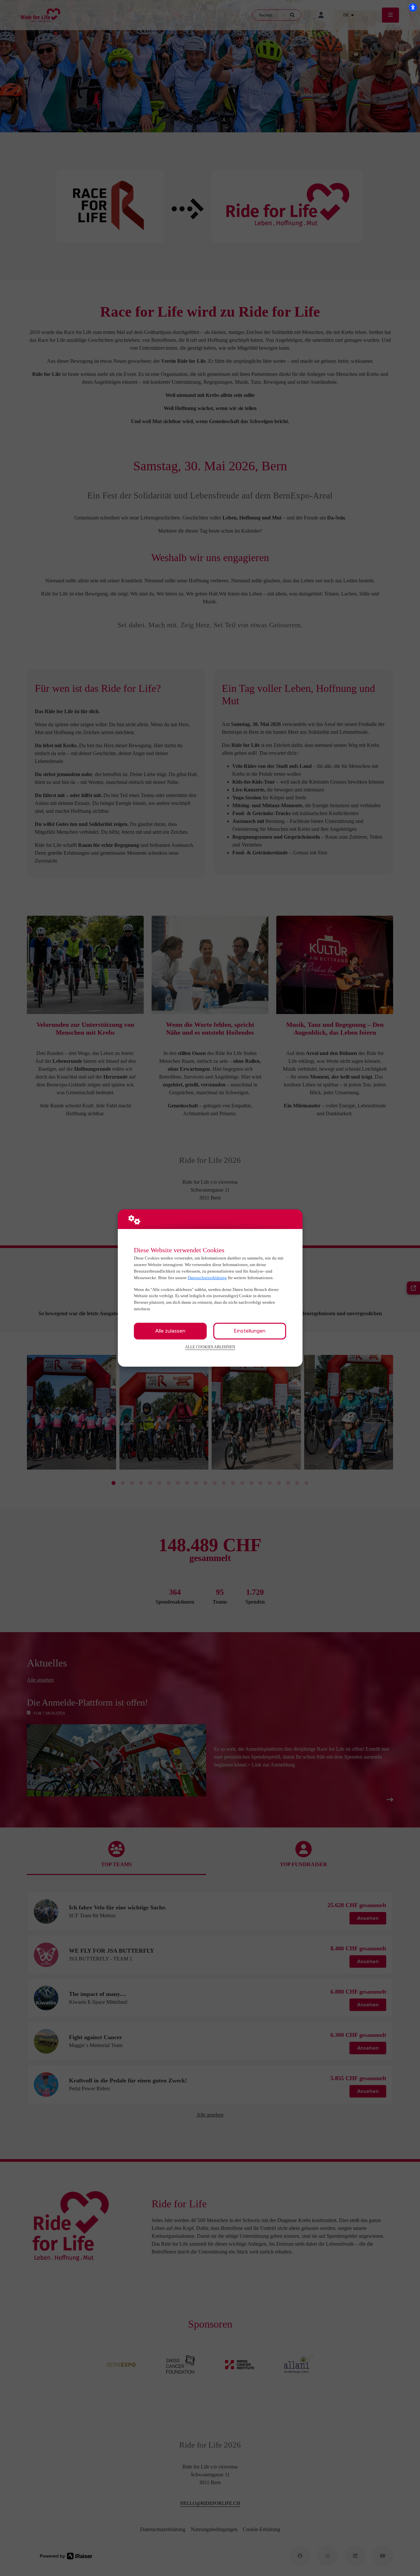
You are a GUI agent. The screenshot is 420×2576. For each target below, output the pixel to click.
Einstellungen (250, 1331)
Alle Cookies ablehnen (210, 1347)
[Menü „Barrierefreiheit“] (413, 7)
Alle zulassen (170, 1331)
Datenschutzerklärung (207, 1278)
